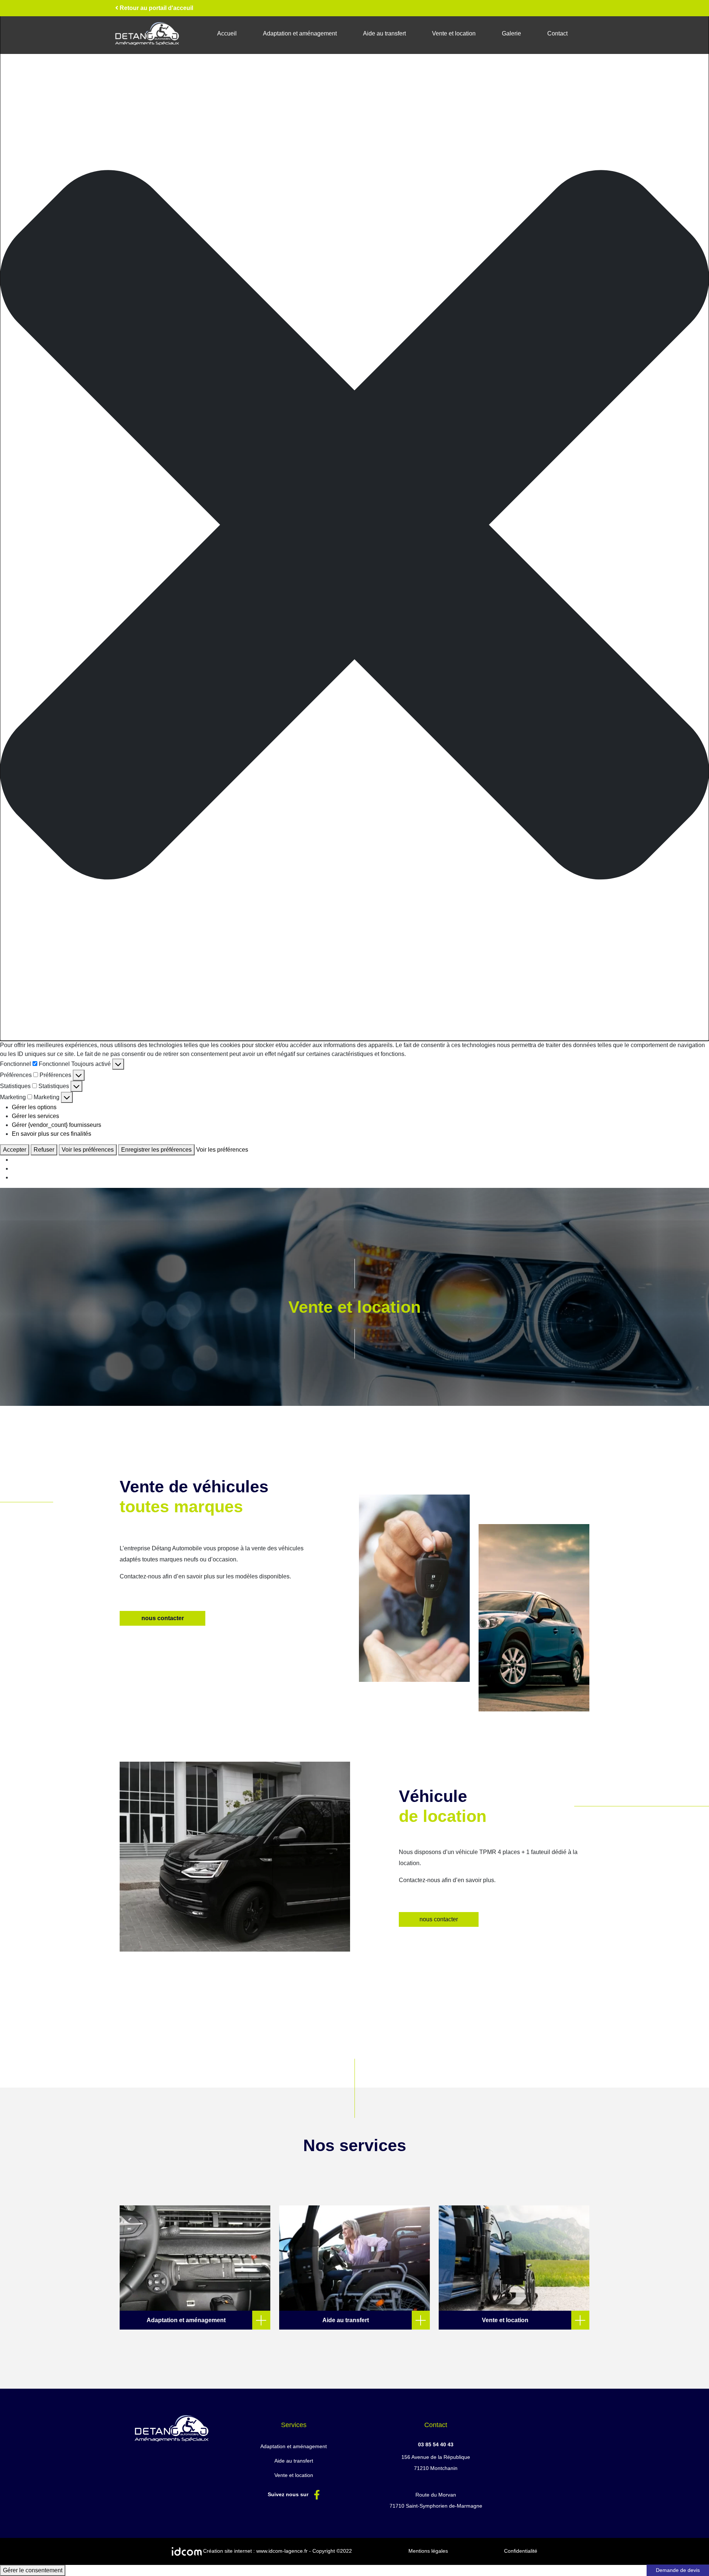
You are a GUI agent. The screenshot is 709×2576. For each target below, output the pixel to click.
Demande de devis (678, 2570)
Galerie (511, 33)
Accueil (227, 33)
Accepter (15, 1150)
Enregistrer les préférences (156, 1150)
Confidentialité (521, 2551)
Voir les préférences (88, 1150)
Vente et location (454, 33)
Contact (557, 33)
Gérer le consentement (33, 2570)
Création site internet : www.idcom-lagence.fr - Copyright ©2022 (277, 2551)
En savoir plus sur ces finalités (52, 1134)
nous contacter (163, 1618)
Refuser (44, 1150)
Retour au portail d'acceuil (156, 8)
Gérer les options (34, 1107)
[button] (354, 525)
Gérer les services (35, 1116)
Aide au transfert (384, 33)
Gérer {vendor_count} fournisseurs (56, 1125)
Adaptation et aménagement (300, 33)
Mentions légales (428, 2551)
